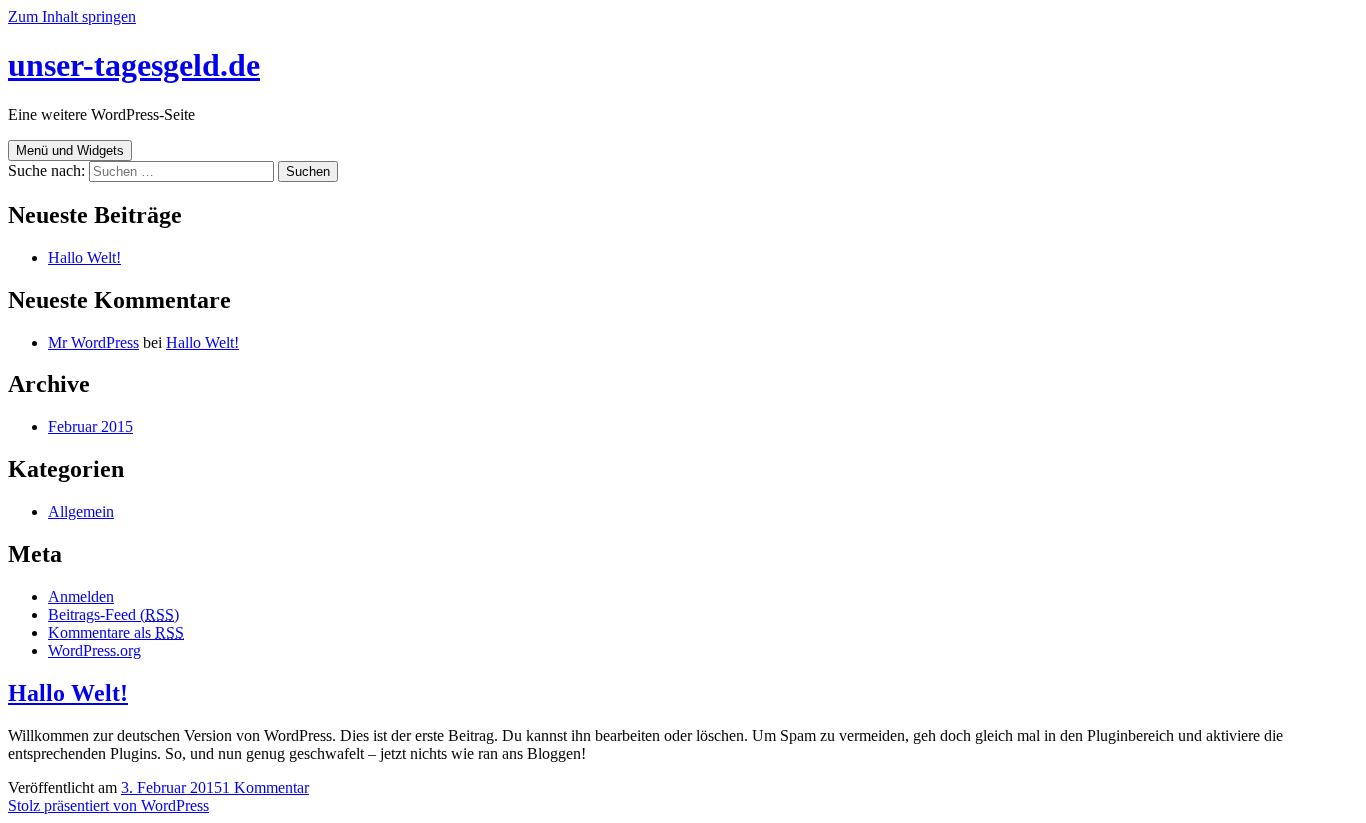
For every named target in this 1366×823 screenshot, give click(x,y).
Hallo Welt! (84, 257)
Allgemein (81, 511)
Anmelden (81, 596)
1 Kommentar (265, 787)
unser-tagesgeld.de (134, 65)
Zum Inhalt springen (72, 16)
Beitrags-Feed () (113, 614)
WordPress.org (94, 650)
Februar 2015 (90, 426)
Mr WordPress (93, 342)
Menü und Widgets (70, 150)
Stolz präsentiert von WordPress (108, 805)
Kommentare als (116, 632)
